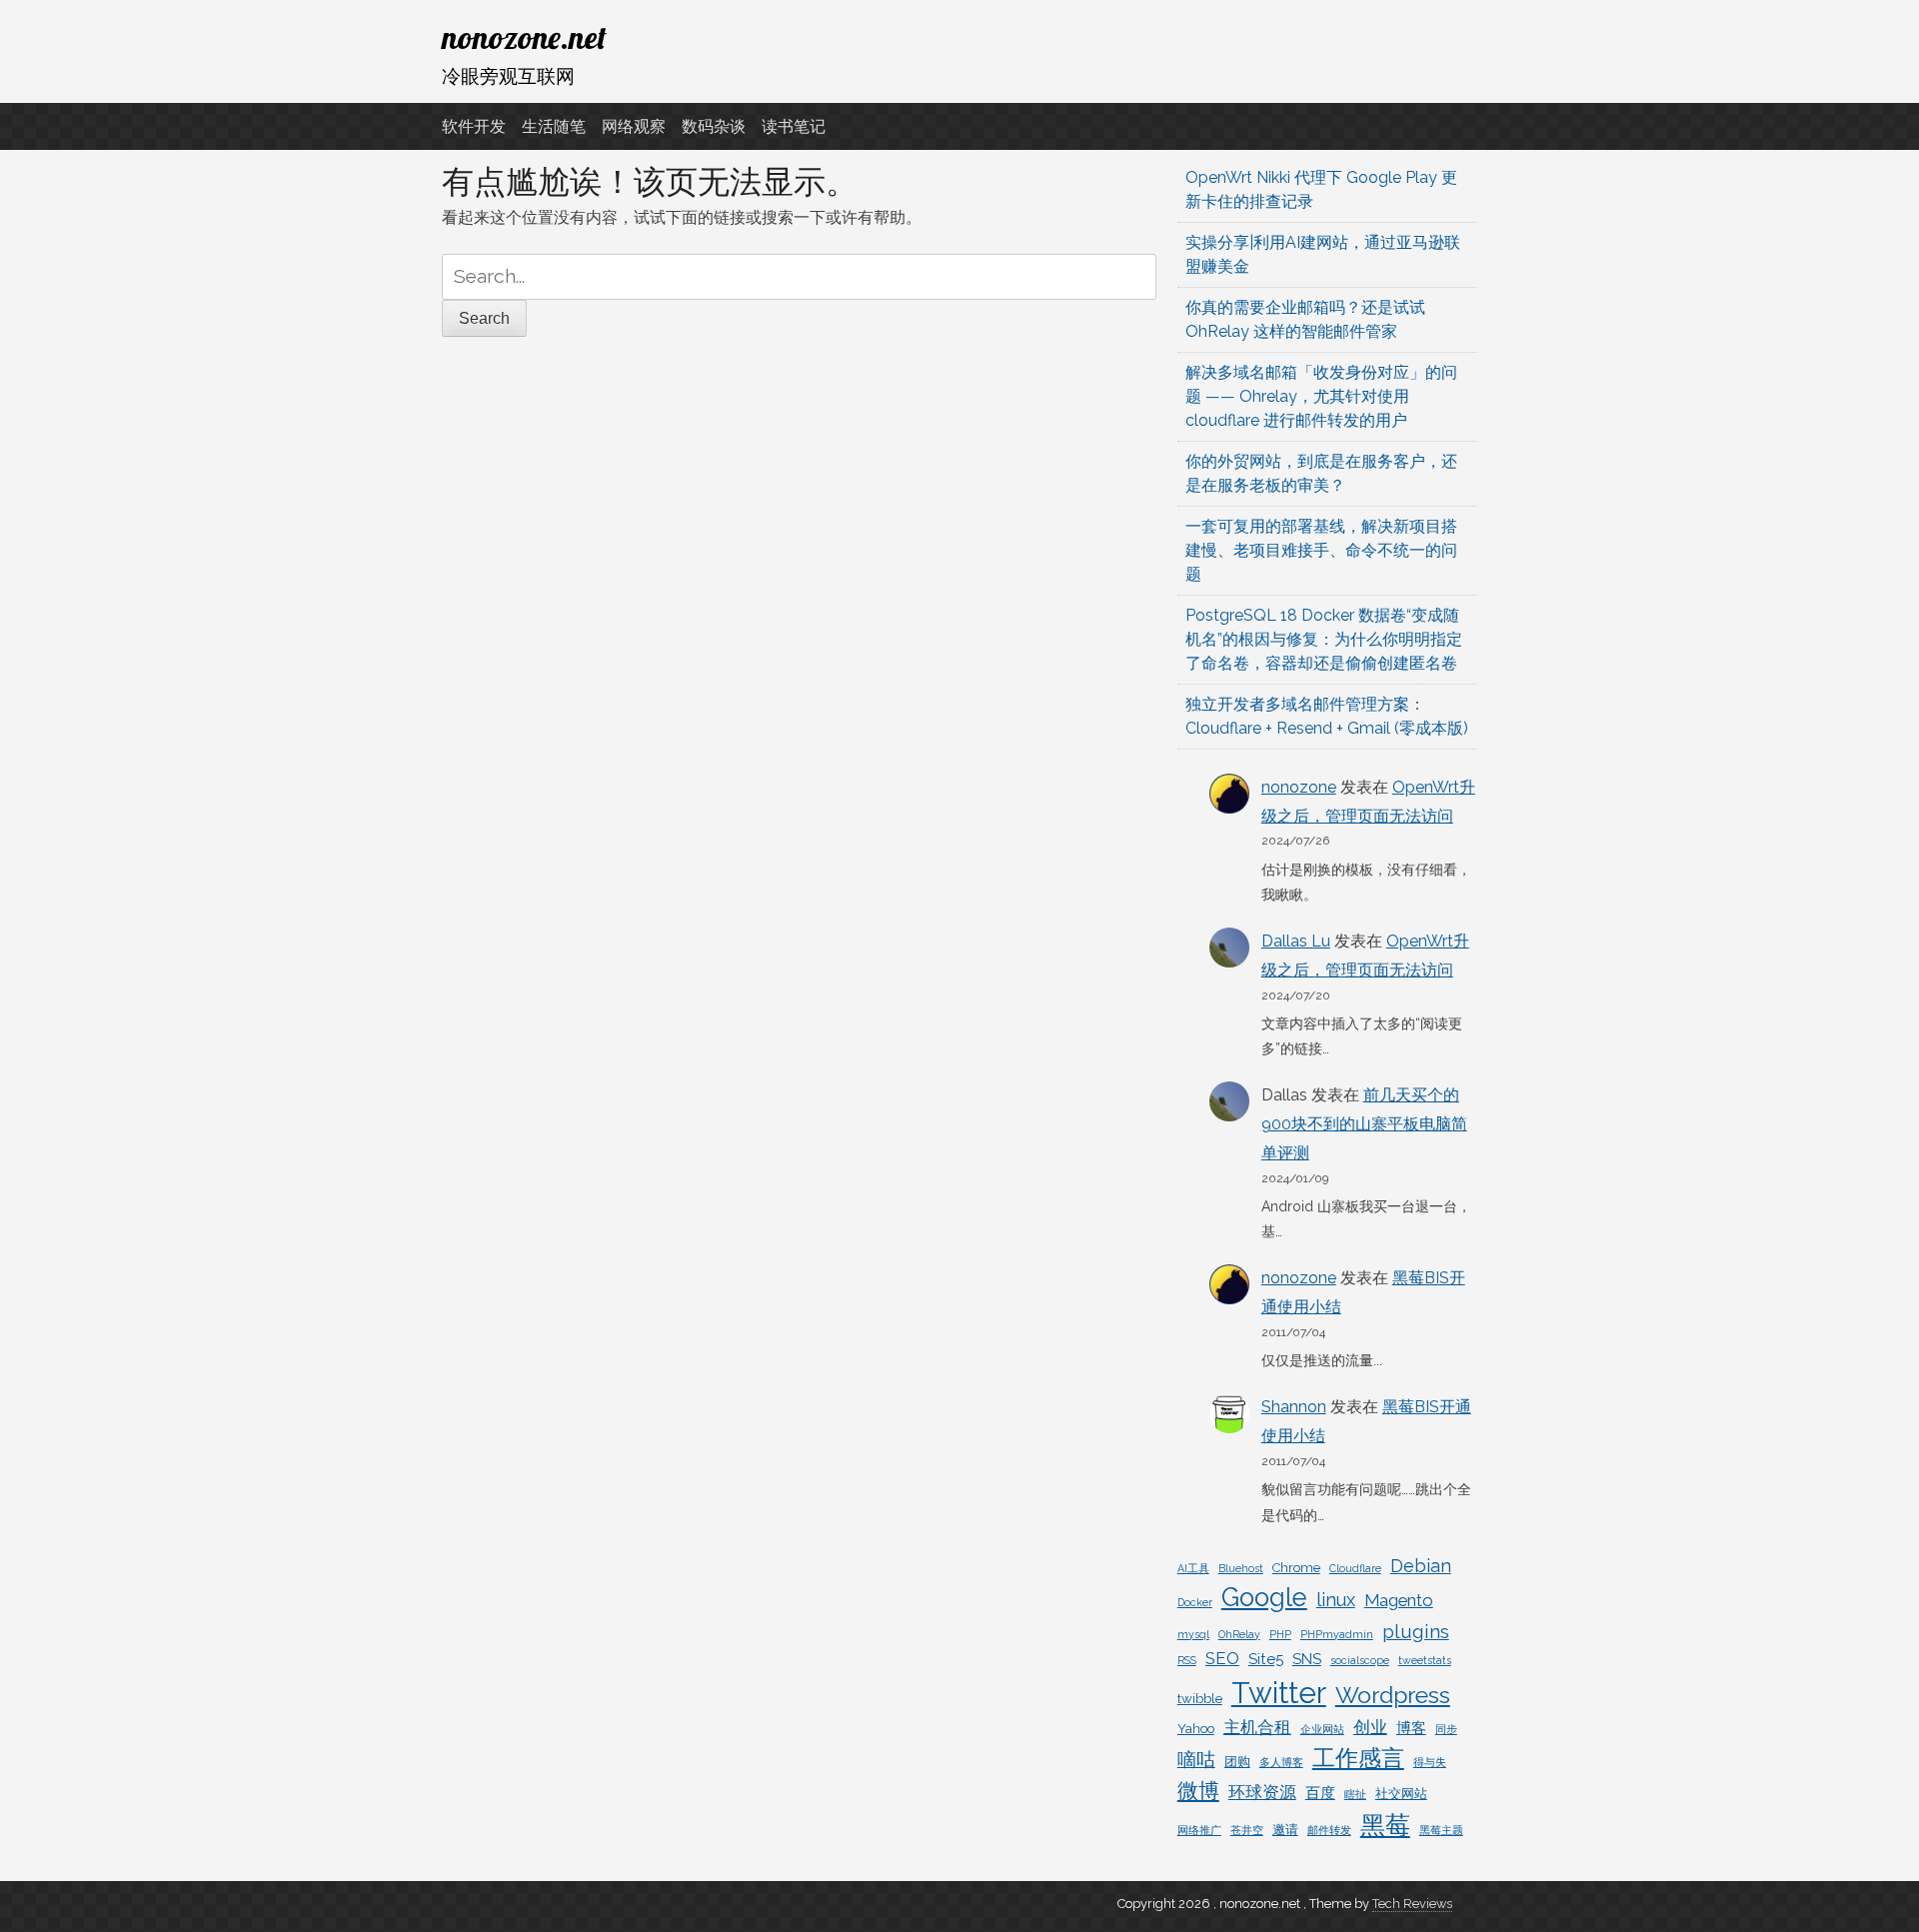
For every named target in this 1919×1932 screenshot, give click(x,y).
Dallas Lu (1296, 941)
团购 (1237, 1762)
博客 (1411, 1728)
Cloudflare (1355, 1568)
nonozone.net (524, 37)
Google (1264, 1597)
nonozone (1299, 787)
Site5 (1266, 1659)
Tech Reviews (1412, 1904)
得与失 (1430, 1762)
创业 (1370, 1727)
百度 (1320, 1793)
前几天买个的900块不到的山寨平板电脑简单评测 (1364, 1124)
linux (1336, 1600)
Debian (1421, 1566)
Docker (1195, 1602)
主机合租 (1257, 1727)
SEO (1222, 1658)
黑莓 (1385, 1826)
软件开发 (474, 126)
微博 (1198, 1791)
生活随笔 (554, 126)
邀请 (1285, 1830)
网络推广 (1199, 1830)
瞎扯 (1355, 1794)
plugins (1416, 1631)
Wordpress (1393, 1695)
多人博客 (1281, 1762)
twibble (1200, 1699)
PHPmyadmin (1337, 1634)
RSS (1187, 1660)
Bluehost (1241, 1568)
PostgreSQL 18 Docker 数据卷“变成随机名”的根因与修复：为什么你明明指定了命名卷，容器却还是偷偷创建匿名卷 (1324, 639)
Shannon (1294, 1407)
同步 (1446, 1729)
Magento (1399, 1600)
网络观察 (634, 126)
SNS (1307, 1659)
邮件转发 (1329, 1830)
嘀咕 (1196, 1759)
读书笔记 (794, 126)
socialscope (1360, 1660)
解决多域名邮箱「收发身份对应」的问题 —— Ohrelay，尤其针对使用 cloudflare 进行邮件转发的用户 (1321, 396)
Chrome (1296, 1568)
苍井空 (1247, 1830)
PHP (1280, 1634)
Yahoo (1196, 1729)
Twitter (1279, 1693)
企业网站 (1322, 1729)
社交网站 (1401, 1794)
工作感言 (1358, 1758)
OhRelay (1239, 1634)
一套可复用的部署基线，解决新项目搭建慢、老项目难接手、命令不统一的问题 (1321, 550)
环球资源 (1262, 1792)
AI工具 (1193, 1568)
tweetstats (1425, 1660)
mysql (1193, 1634)
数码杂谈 (714, 126)
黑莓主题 (1441, 1830)
